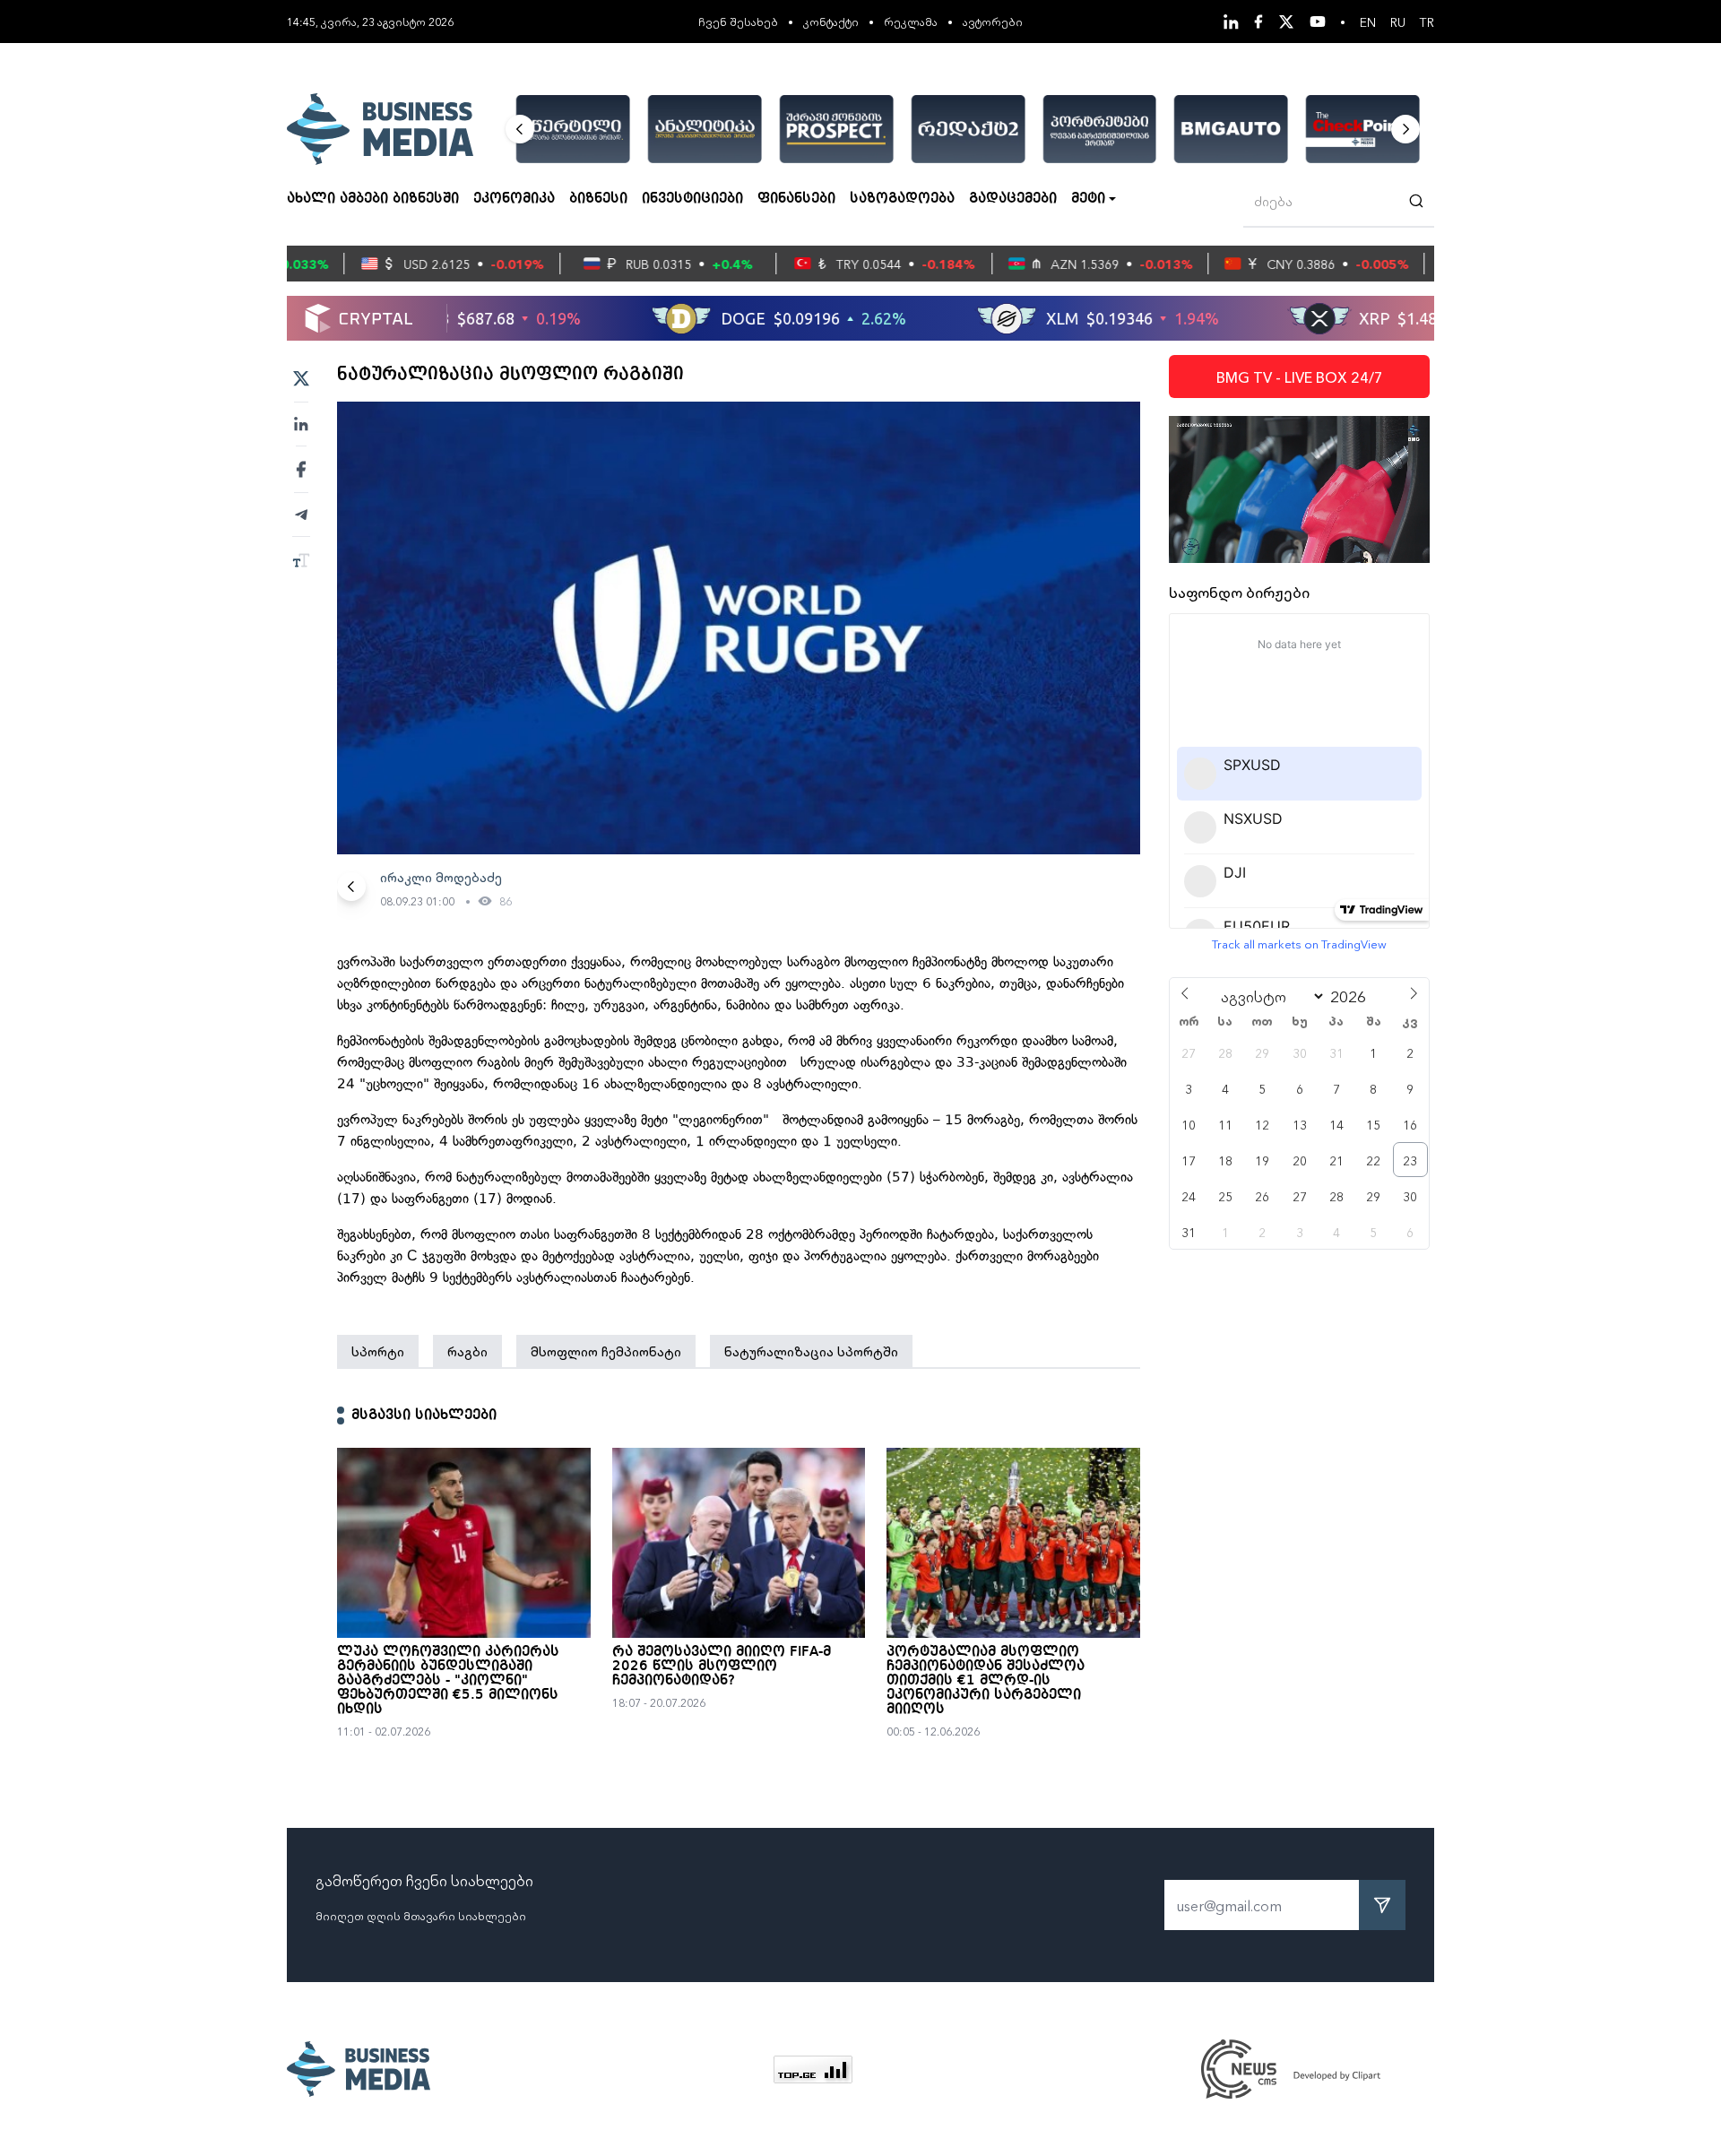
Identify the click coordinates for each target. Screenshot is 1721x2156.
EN (1368, 22)
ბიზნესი (598, 199)
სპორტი (378, 1351)
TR (1427, 22)
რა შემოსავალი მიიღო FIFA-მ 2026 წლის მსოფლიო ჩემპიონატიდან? (722, 1667)
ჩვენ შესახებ (738, 21)
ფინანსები (796, 199)
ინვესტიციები (692, 199)
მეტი (1088, 199)
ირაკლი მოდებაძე (441, 877)
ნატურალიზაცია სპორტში (811, 1351)
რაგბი (467, 1351)
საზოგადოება (902, 199)
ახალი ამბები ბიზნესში (373, 199)
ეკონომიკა (514, 199)
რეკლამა (911, 21)
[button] (520, 129)
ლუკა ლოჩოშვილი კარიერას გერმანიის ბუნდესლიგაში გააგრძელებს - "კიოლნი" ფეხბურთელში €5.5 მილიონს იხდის (448, 1681)
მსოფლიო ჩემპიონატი (606, 1351)
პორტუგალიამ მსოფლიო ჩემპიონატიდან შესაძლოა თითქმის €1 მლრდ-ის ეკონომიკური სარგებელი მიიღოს (986, 1681)
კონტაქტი (831, 21)
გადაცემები (1013, 199)
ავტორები (993, 21)
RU (1398, 22)
